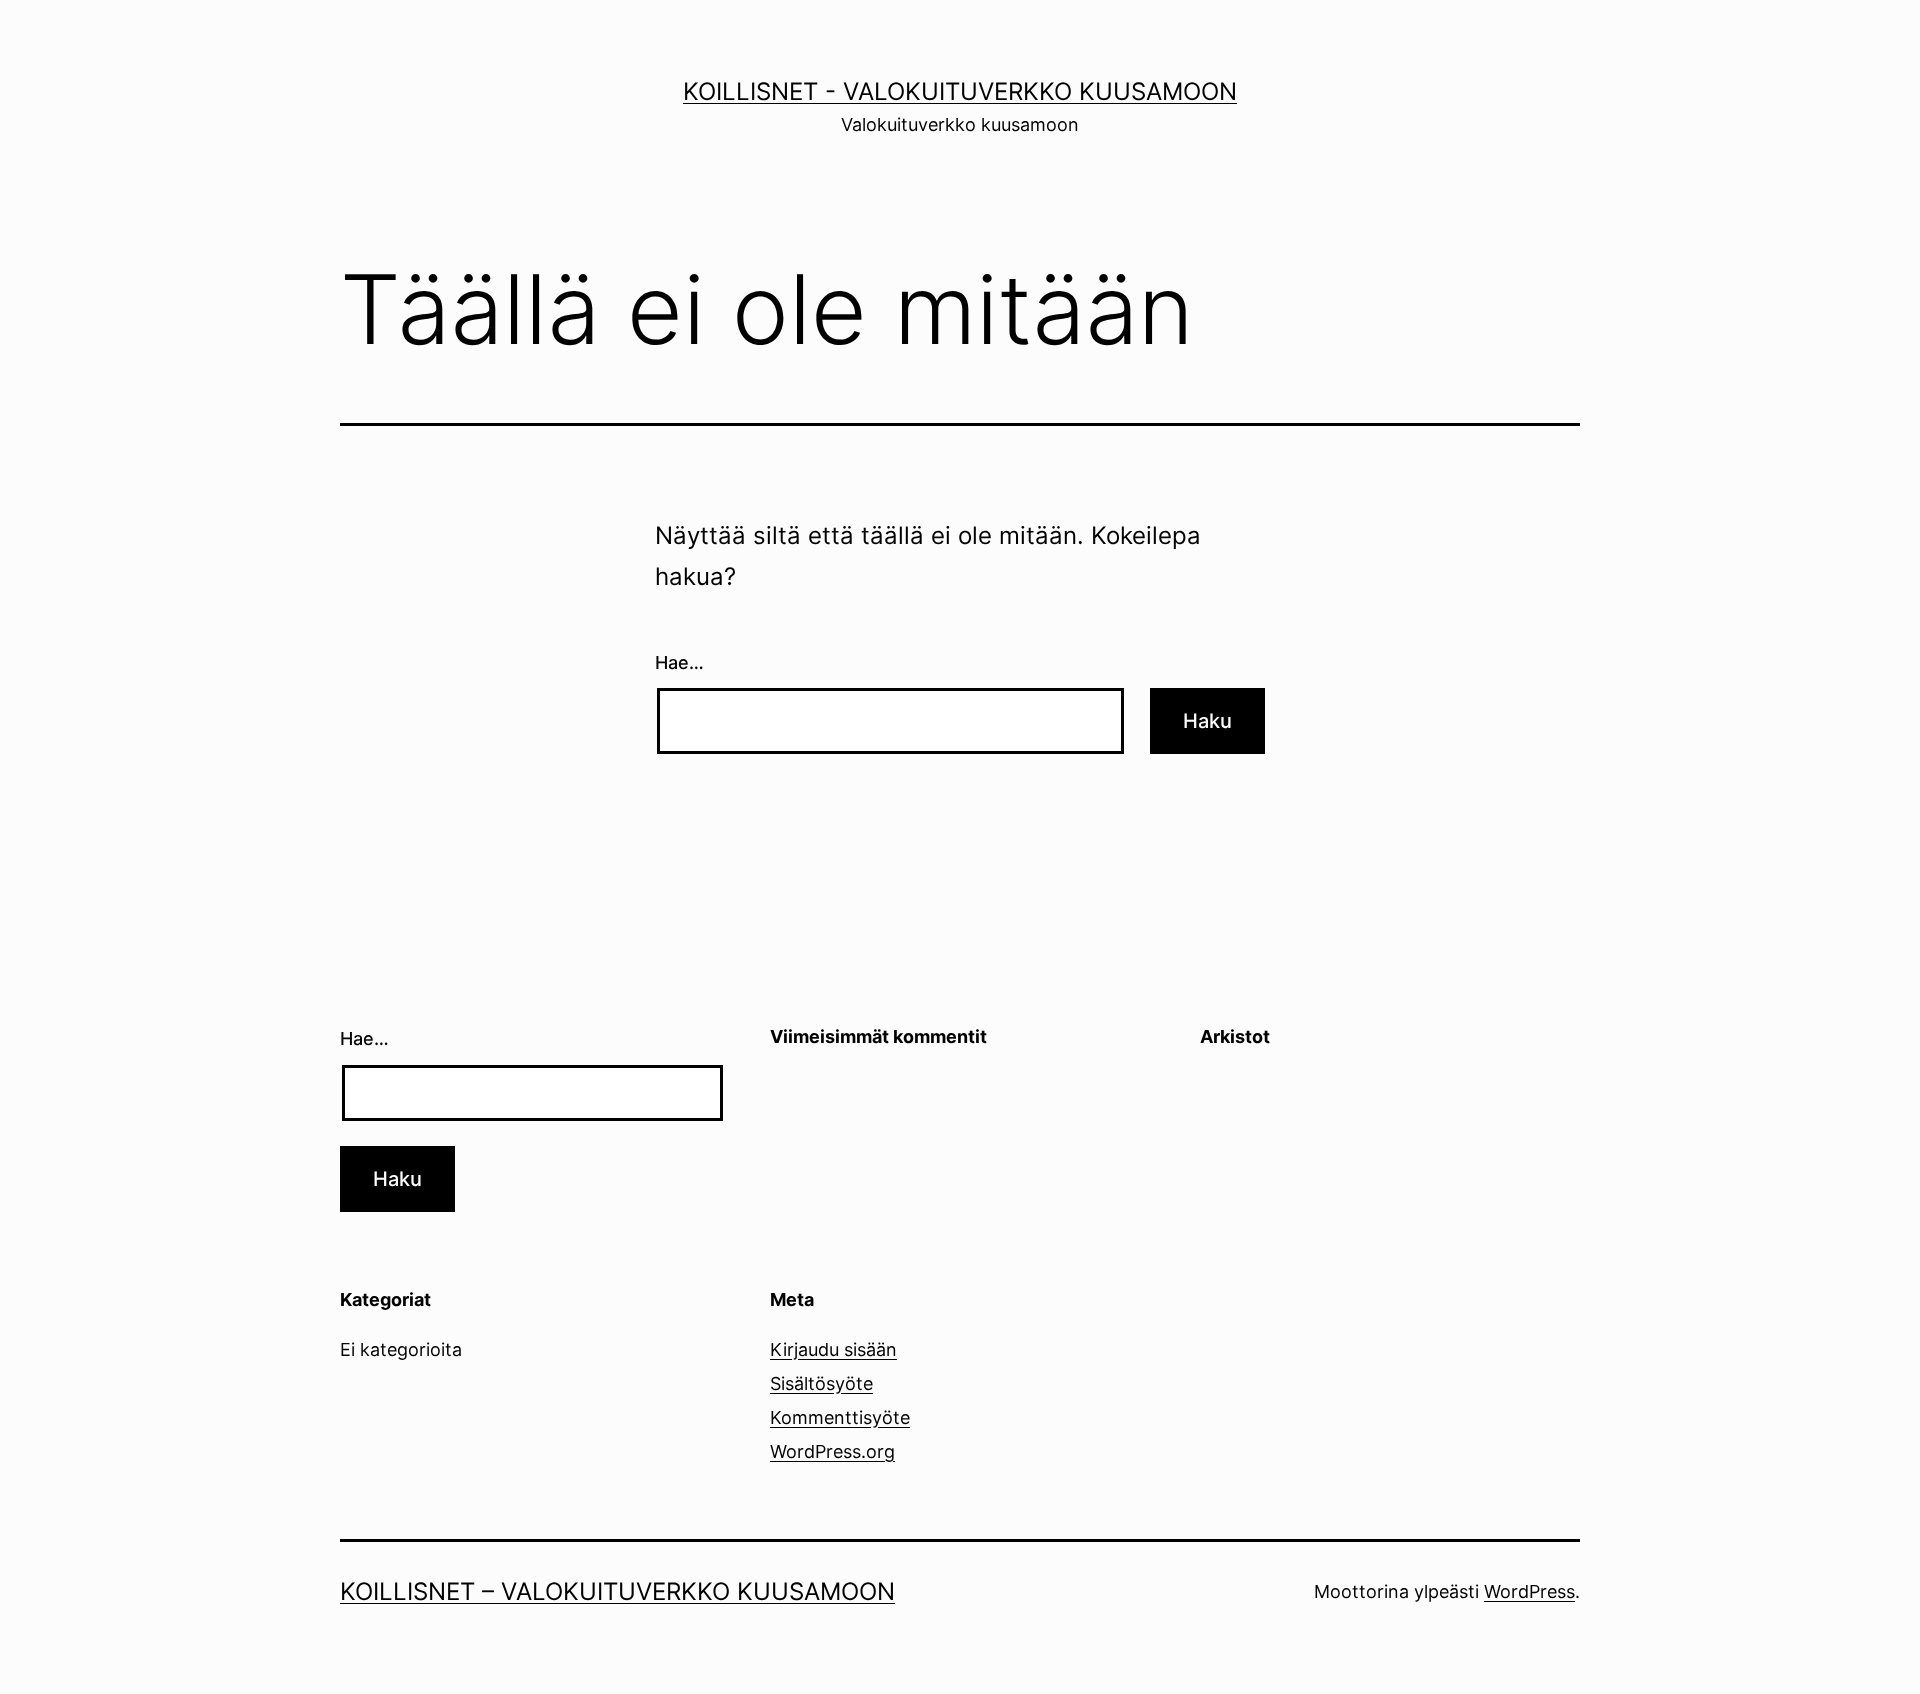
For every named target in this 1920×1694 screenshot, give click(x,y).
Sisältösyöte (821, 1383)
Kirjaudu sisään (833, 1349)
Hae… (679, 662)
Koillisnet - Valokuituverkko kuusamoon (960, 91)
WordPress (1529, 1591)
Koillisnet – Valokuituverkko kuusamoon (617, 1591)
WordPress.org (832, 1451)
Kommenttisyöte (840, 1417)
